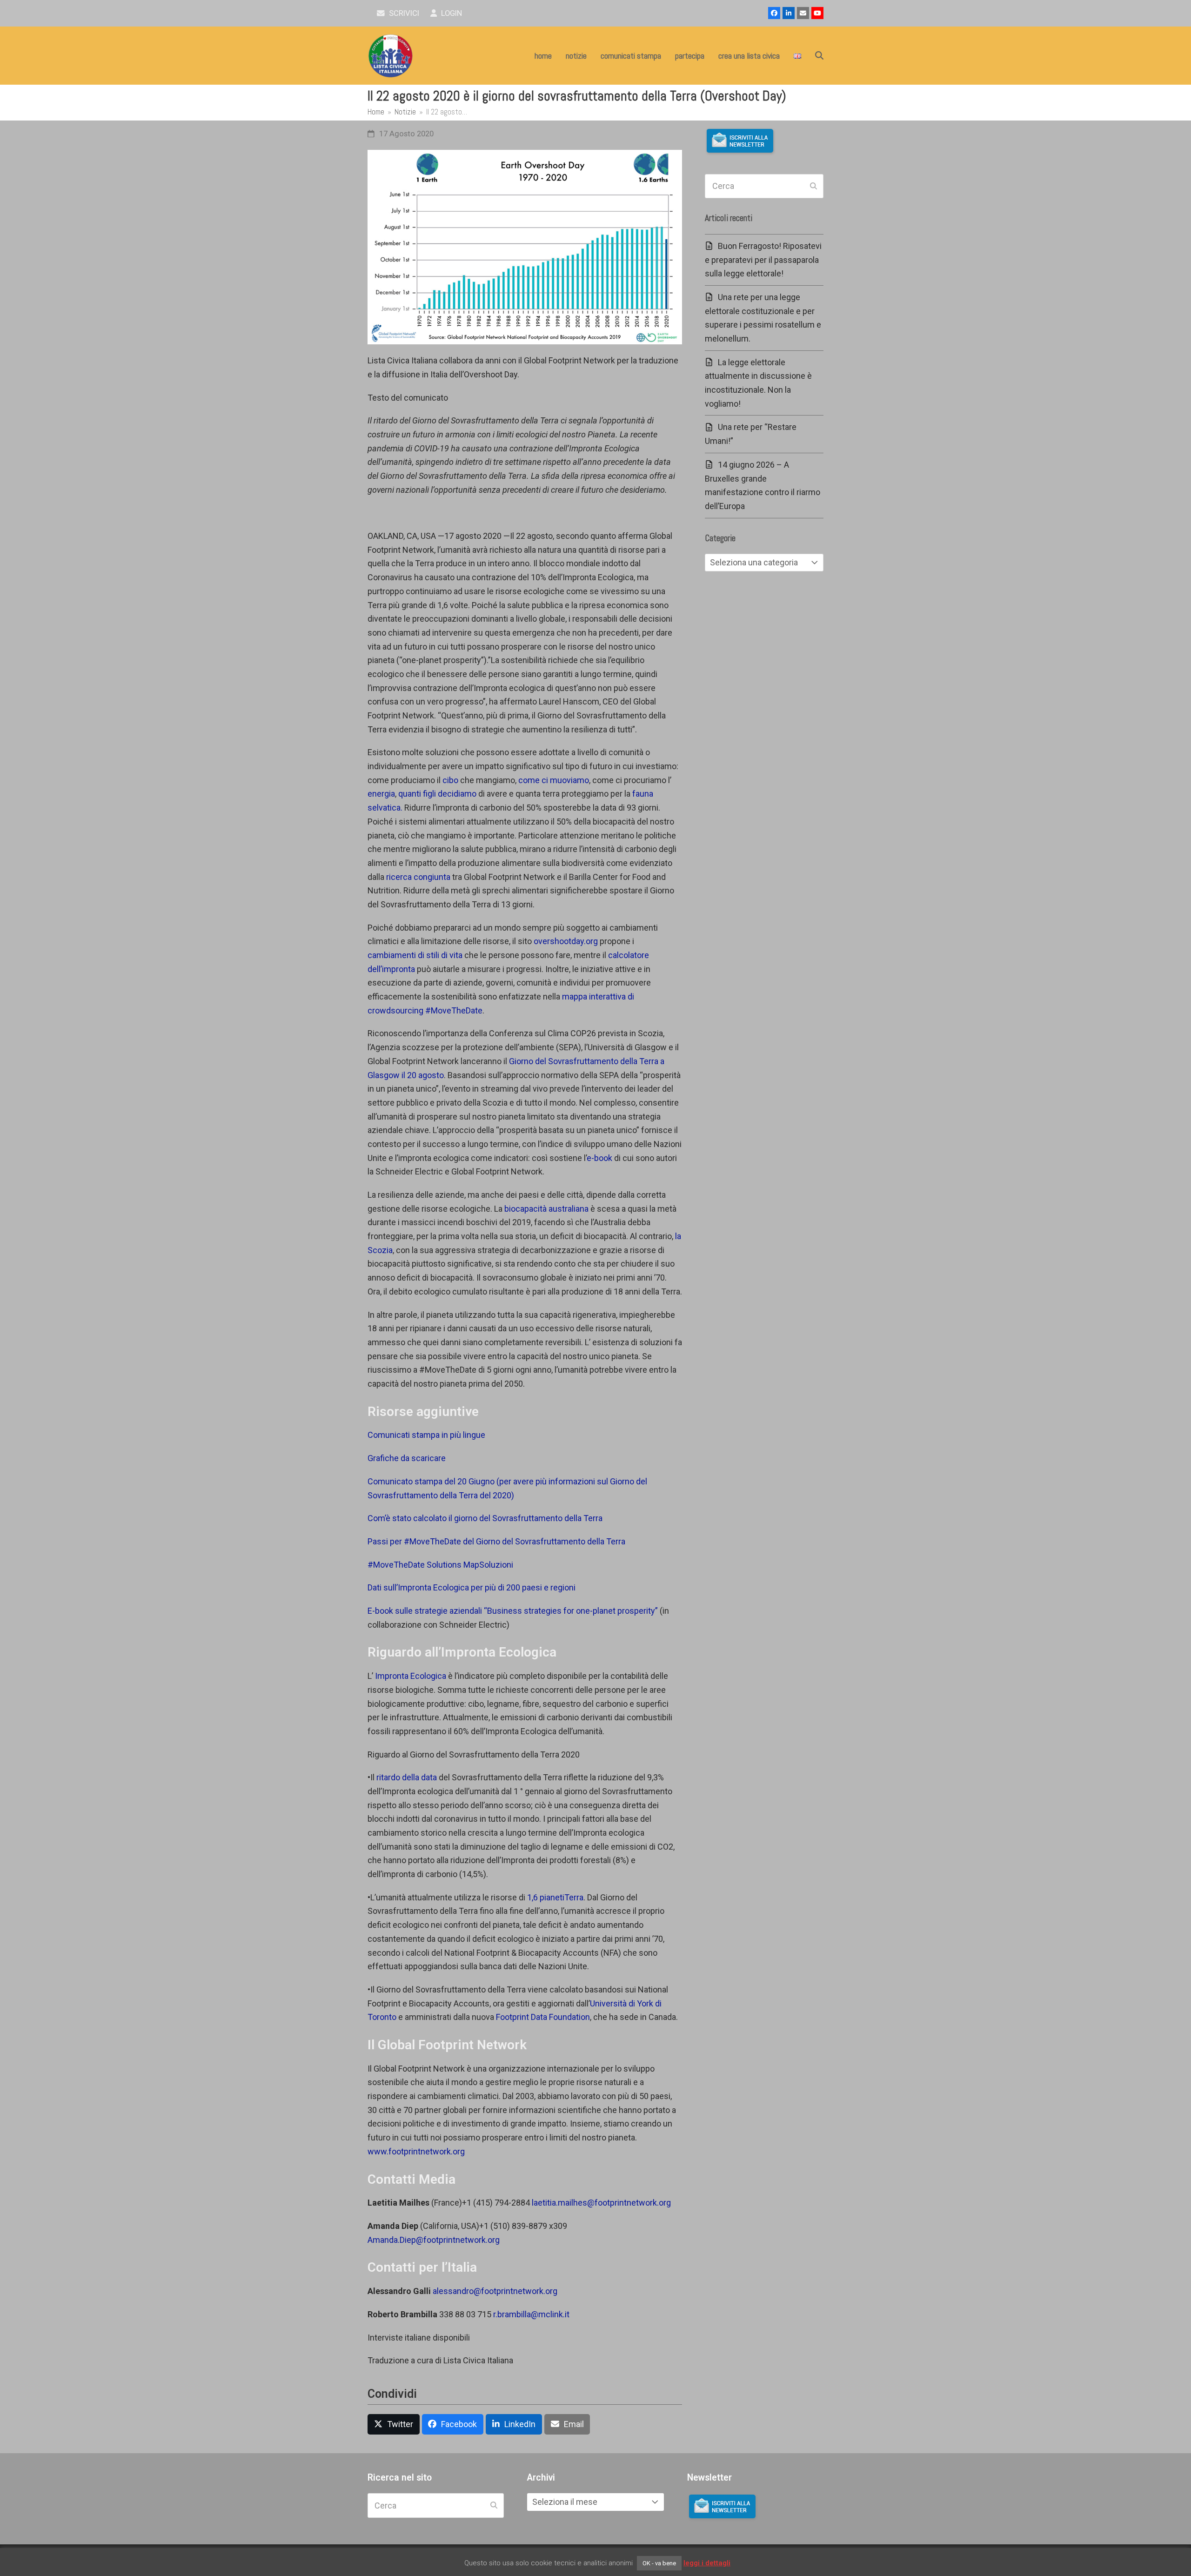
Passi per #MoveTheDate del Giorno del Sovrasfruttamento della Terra (496, 1541)
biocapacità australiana (546, 1209)
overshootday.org (566, 941)
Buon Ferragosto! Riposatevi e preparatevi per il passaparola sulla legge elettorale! (763, 260)
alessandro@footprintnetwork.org (495, 2291)
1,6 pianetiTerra (555, 1897)
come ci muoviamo (554, 780)
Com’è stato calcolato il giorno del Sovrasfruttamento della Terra (485, 1518)
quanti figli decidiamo (437, 794)
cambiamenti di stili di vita (415, 955)
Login (451, 13)
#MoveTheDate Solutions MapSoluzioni (440, 1565)
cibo (450, 780)
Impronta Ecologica (411, 1676)
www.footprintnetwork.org (416, 2151)
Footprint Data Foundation (543, 2017)
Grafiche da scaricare (407, 1458)
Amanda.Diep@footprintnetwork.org (434, 2240)
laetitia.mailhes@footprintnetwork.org (601, 2203)
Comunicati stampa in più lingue (426, 1435)
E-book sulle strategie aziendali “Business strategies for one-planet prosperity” (513, 1611)
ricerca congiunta (418, 877)
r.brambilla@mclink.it (531, 2314)
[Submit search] (813, 186)
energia (381, 794)
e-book (599, 1158)
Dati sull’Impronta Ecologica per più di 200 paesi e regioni (472, 1587)
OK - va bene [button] (659, 2563)
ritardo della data (407, 1777)
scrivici (403, 13)
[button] (819, 56)
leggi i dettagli (707, 2563)
